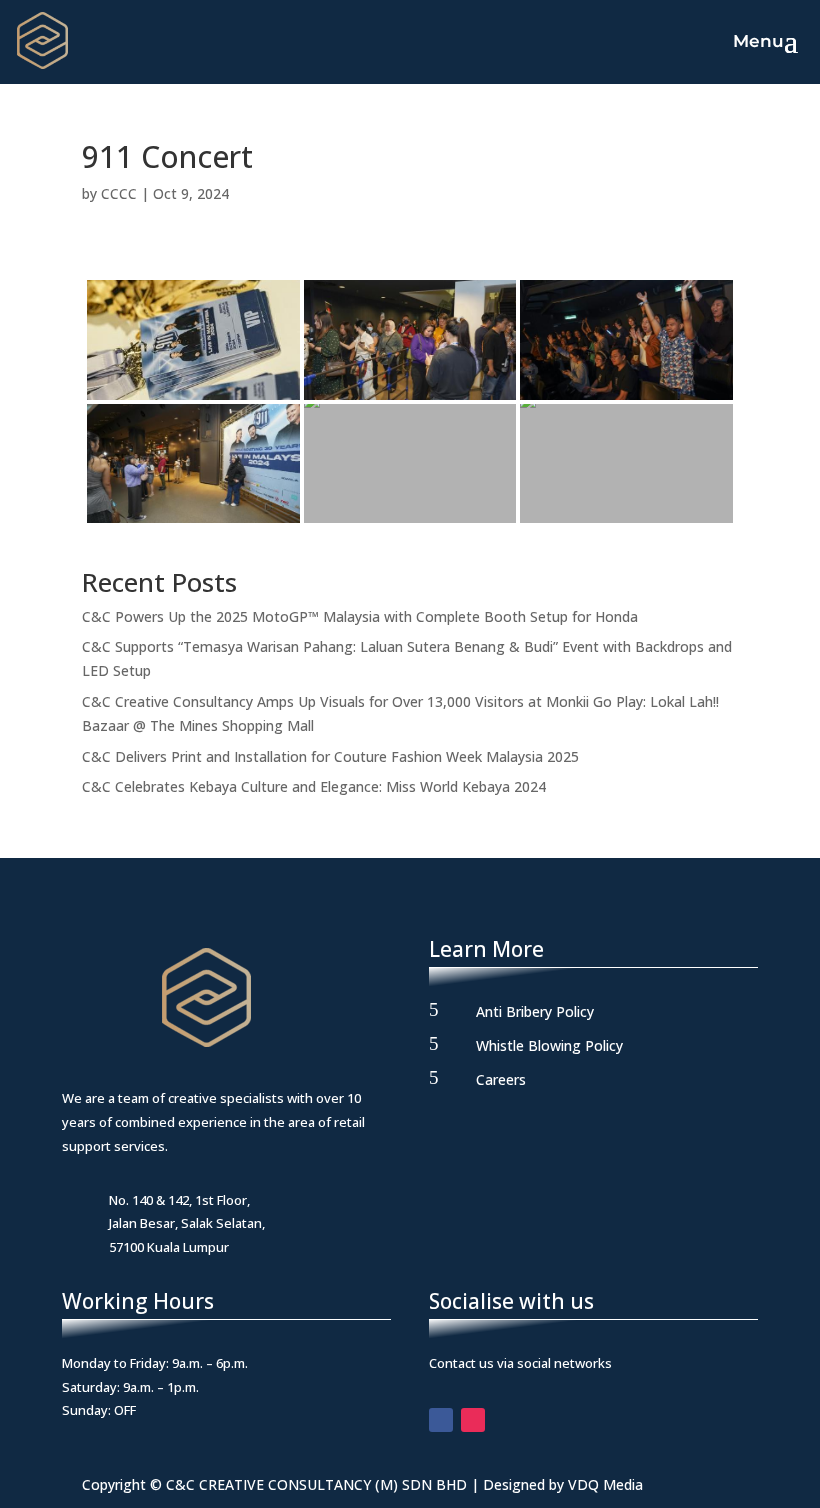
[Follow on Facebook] (441, 1420)
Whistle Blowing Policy (549, 1045)
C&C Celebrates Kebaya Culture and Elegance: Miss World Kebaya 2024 (314, 786)
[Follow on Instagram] (473, 1420)
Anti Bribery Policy (535, 1011)
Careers (501, 1079)
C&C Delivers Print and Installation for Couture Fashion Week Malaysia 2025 (330, 756)
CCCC (119, 193)
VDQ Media (605, 1484)
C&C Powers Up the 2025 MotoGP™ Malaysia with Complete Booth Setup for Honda (360, 616)
